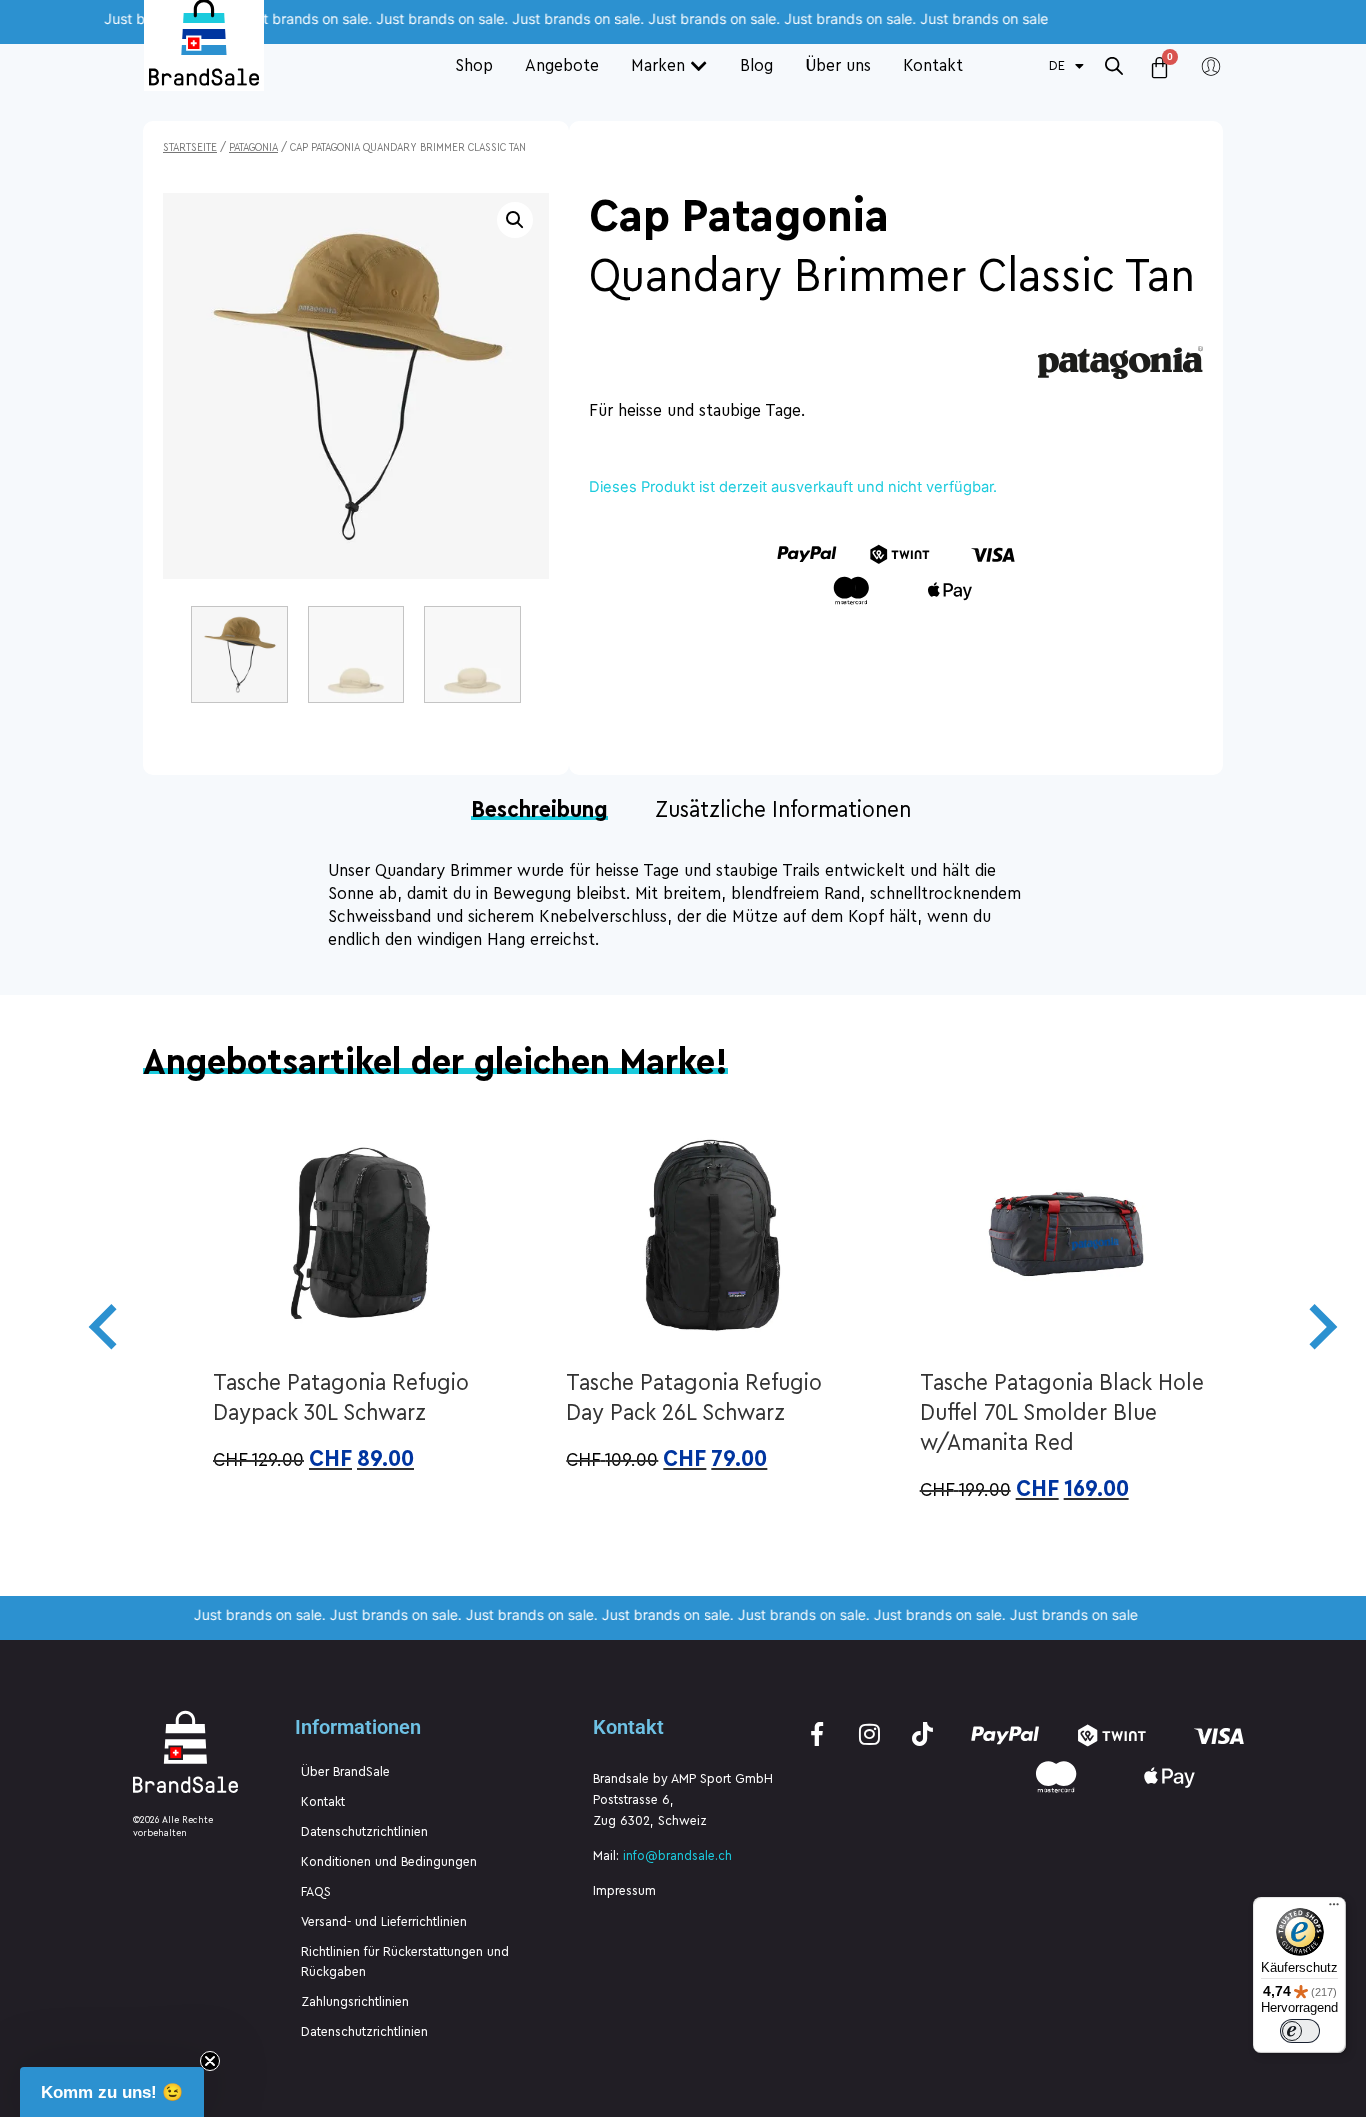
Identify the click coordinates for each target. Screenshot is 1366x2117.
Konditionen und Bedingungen (389, 1862)
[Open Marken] (699, 65)
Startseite (190, 147)
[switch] (1300, 2031)
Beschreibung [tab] (539, 812)
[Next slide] (1320, 1327)
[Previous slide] (106, 1327)
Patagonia (253, 147)
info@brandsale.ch (677, 1856)
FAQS (316, 1892)
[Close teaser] (210, 2061)
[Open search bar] (1114, 65)
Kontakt (323, 1802)
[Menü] (1334, 1909)
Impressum (624, 1891)
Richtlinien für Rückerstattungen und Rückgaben (405, 1962)
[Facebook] (817, 1734)
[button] (515, 220)
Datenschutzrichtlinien (364, 1832)
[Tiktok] (923, 1734)
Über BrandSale (345, 1772)
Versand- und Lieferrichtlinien (384, 1922)
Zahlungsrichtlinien (355, 2002)
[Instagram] (870, 1734)
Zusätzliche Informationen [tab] (783, 810)
